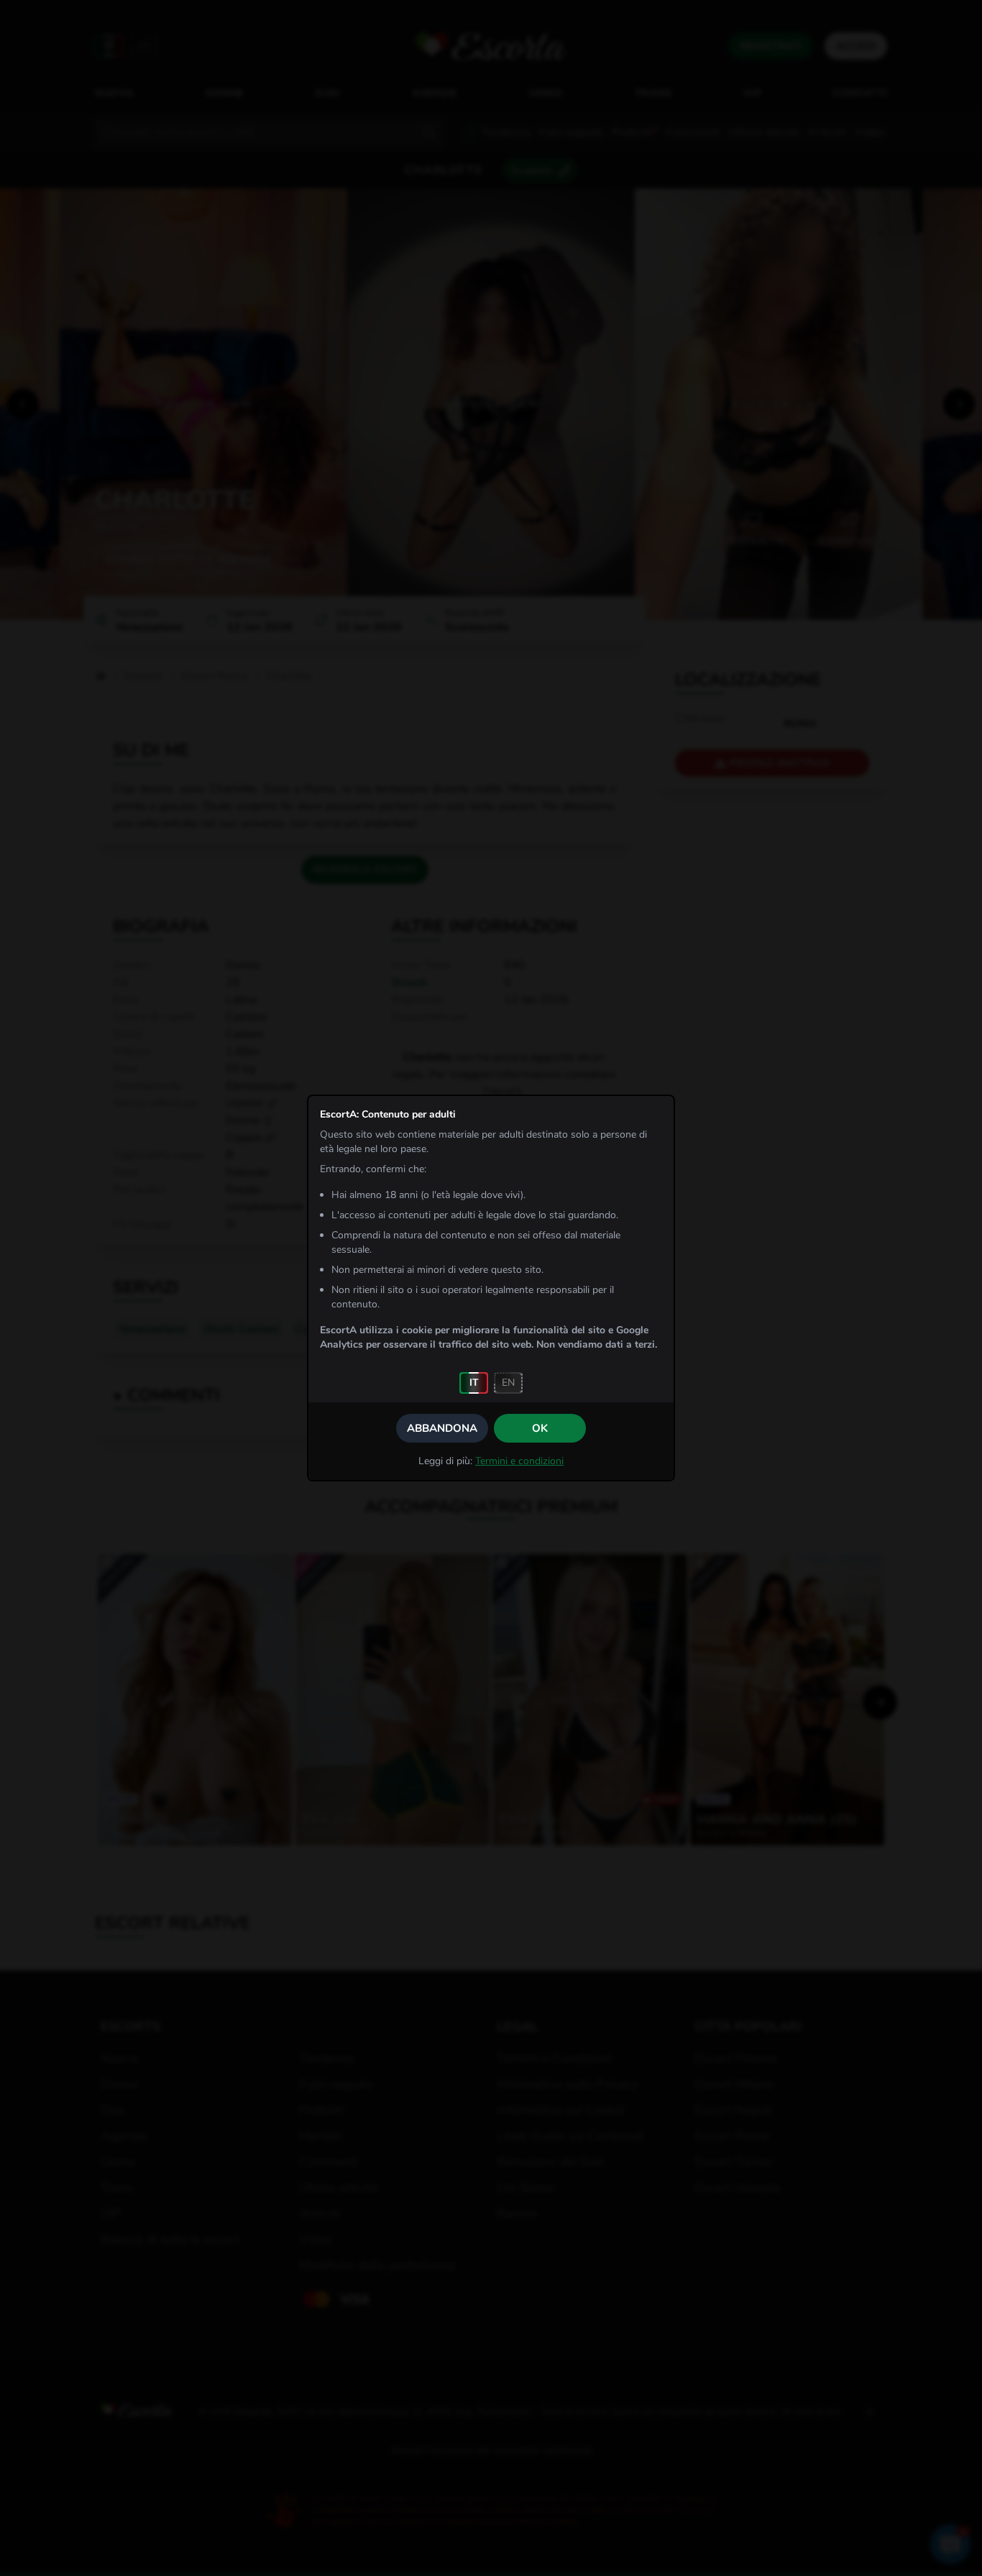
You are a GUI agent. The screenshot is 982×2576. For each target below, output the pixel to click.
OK (540, 1428)
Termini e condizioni (519, 1461)
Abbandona (442, 1428)
